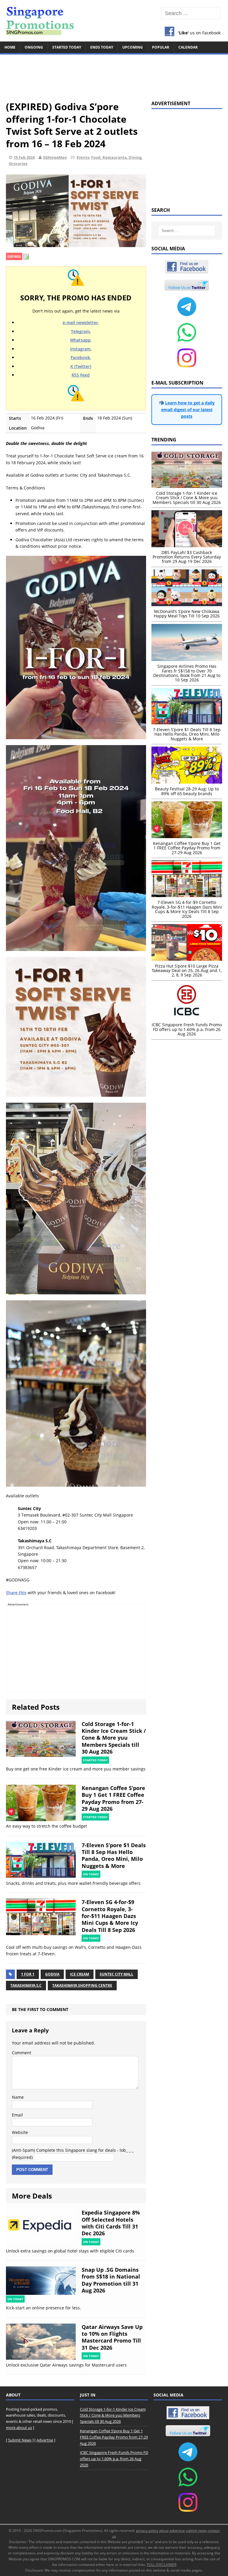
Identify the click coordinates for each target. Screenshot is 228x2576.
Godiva (52, 1974)
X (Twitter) (81, 366)
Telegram (80, 331)
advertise (177, 2531)
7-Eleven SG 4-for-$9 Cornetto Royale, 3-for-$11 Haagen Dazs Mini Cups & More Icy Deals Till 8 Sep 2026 (110, 1916)
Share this (16, 1593)
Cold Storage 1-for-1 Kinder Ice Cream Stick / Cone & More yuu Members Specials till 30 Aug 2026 (114, 1738)
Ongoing (34, 47)
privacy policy (147, 2531)
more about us (19, 2428)
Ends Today (102, 47)
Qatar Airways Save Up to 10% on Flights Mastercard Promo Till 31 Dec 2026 (112, 2337)
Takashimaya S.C (26, 1985)
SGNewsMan (55, 157)
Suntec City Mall (117, 1974)
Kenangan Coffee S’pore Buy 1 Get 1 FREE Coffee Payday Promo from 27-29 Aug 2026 (113, 1798)
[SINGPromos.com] (114, 21)
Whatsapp (80, 340)
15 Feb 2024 (24, 157)
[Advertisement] (114, 75)
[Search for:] (191, 13)
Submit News (20, 2440)
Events (83, 157)
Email (17, 2115)
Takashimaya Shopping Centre (82, 1985)
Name (18, 2097)
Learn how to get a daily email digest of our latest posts (188, 409)
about (164, 2531)
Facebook (80, 357)
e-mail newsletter (80, 322)
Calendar (188, 47)
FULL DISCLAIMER (162, 2565)
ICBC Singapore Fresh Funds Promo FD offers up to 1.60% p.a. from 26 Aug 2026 (114, 2459)
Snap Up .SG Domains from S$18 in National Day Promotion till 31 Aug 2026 (111, 2280)
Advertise (45, 2440)
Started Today (67, 47)
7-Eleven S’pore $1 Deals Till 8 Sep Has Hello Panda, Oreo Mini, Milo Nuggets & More (114, 1855)
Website (20, 2132)
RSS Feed (81, 375)
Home (10, 47)
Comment (22, 2053)
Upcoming (133, 47)
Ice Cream (80, 1974)
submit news (196, 2531)
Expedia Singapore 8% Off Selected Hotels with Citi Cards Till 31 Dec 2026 (111, 2223)
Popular (161, 47)
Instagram (80, 349)
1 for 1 (28, 1974)
